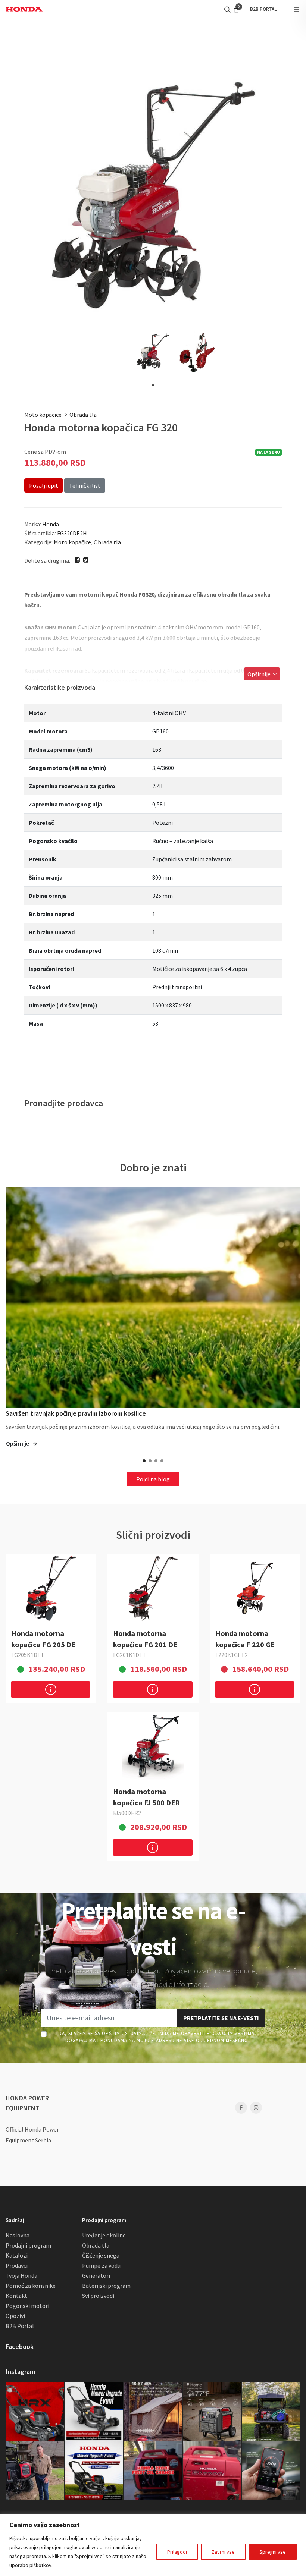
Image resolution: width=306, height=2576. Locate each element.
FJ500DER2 (127, 1813)
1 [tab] (153, 385)
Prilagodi (177, 2552)
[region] (153, 2545)
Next (288, 195)
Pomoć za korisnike (31, 2286)
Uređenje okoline (104, 2235)
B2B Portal (20, 2326)
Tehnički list (85, 485)
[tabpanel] (153, 352)
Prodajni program (28, 2245)
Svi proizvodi (98, 2296)
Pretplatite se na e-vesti (221, 2018)
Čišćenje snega (101, 2255)
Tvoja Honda (21, 2275)
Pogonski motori (27, 2306)
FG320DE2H (72, 533)
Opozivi (15, 2316)
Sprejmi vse (273, 2552)
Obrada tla (83, 415)
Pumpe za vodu (101, 2265)
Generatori (96, 2275)
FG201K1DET (130, 1655)
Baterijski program (106, 2286)
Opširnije (260, 674)
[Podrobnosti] (51, 1689)
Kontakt (16, 2296)
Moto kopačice (43, 415)
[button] (144, 1461)
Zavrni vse (223, 2552)
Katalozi (17, 2255)
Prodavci (17, 2265)
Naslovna (18, 2235)
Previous (18, 195)
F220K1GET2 (232, 1655)
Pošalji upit (44, 485)
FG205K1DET (28, 1655)
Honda (51, 524)
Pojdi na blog (153, 1479)
